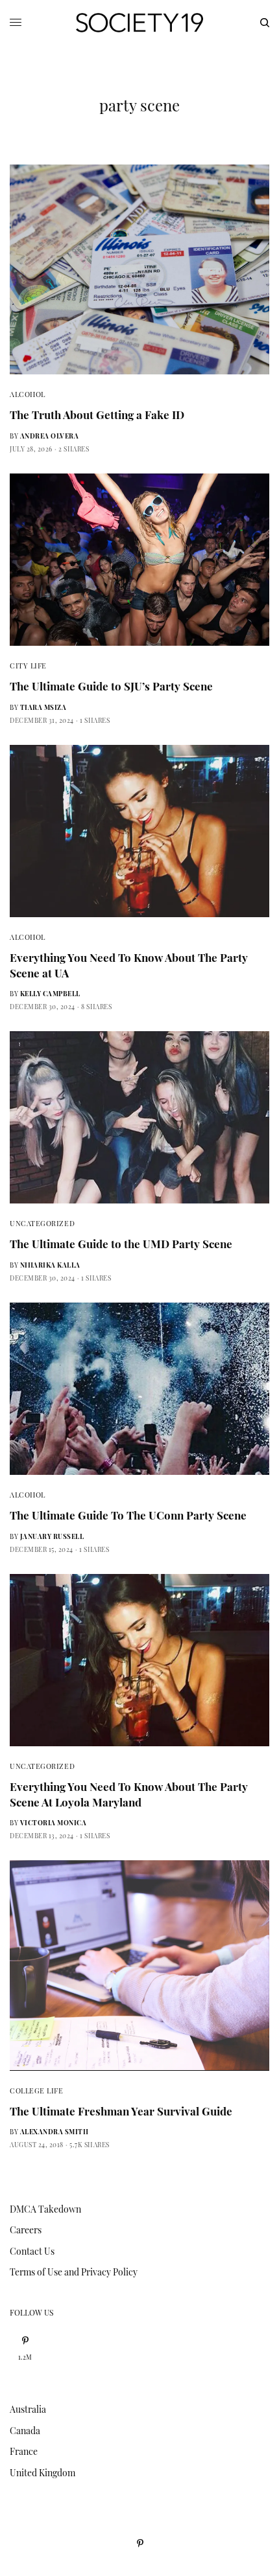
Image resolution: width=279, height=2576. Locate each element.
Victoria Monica (54, 1823)
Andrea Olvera (50, 436)
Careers (26, 2230)
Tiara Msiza (43, 707)
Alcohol (28, 394)
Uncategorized (42, 1223)
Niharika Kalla (50, 1265)
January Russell (52, 1536)
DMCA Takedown (45, 2209)
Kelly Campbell (50, 994)
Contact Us (32, 2251)
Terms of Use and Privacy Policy (74, 2272)
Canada (25, 2431)
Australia (28, 2409)
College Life (37, 2091)
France (24, 2451)
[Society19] (139, 23)
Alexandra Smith (55, 2132)
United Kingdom (42, 2473)
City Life (28, 666)
